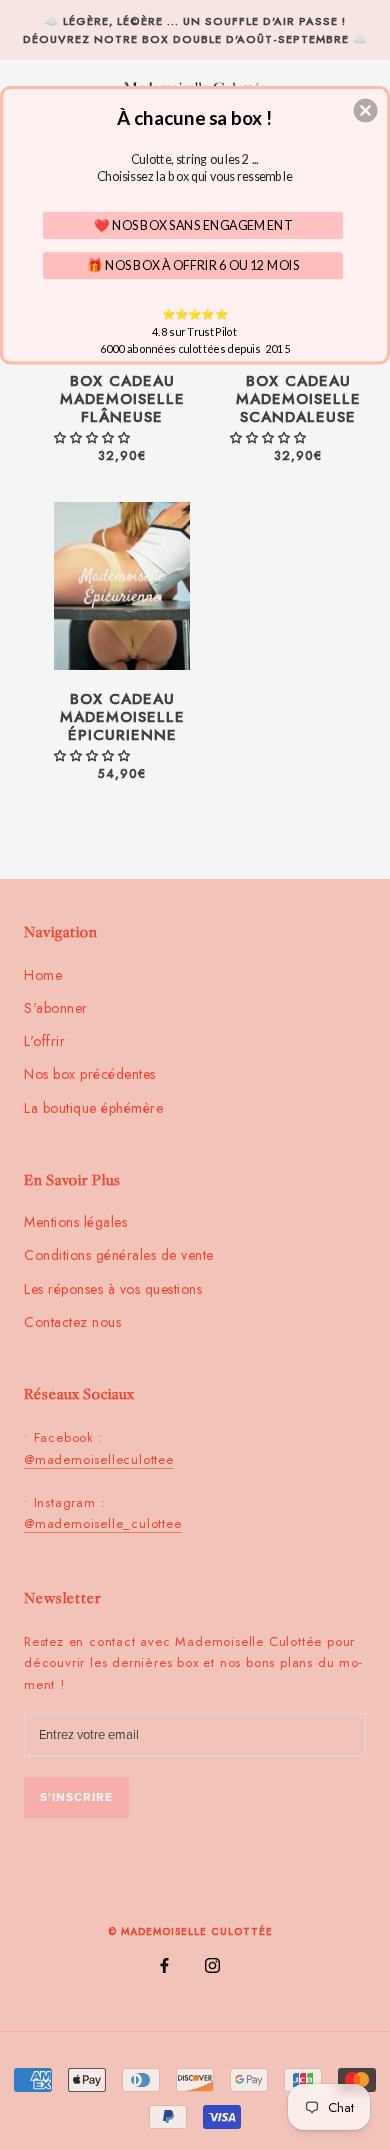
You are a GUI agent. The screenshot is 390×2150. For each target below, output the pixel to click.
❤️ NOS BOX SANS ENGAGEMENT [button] (193, 224)
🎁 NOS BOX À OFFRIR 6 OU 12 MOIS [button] (193, 264)
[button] (366, 110)
